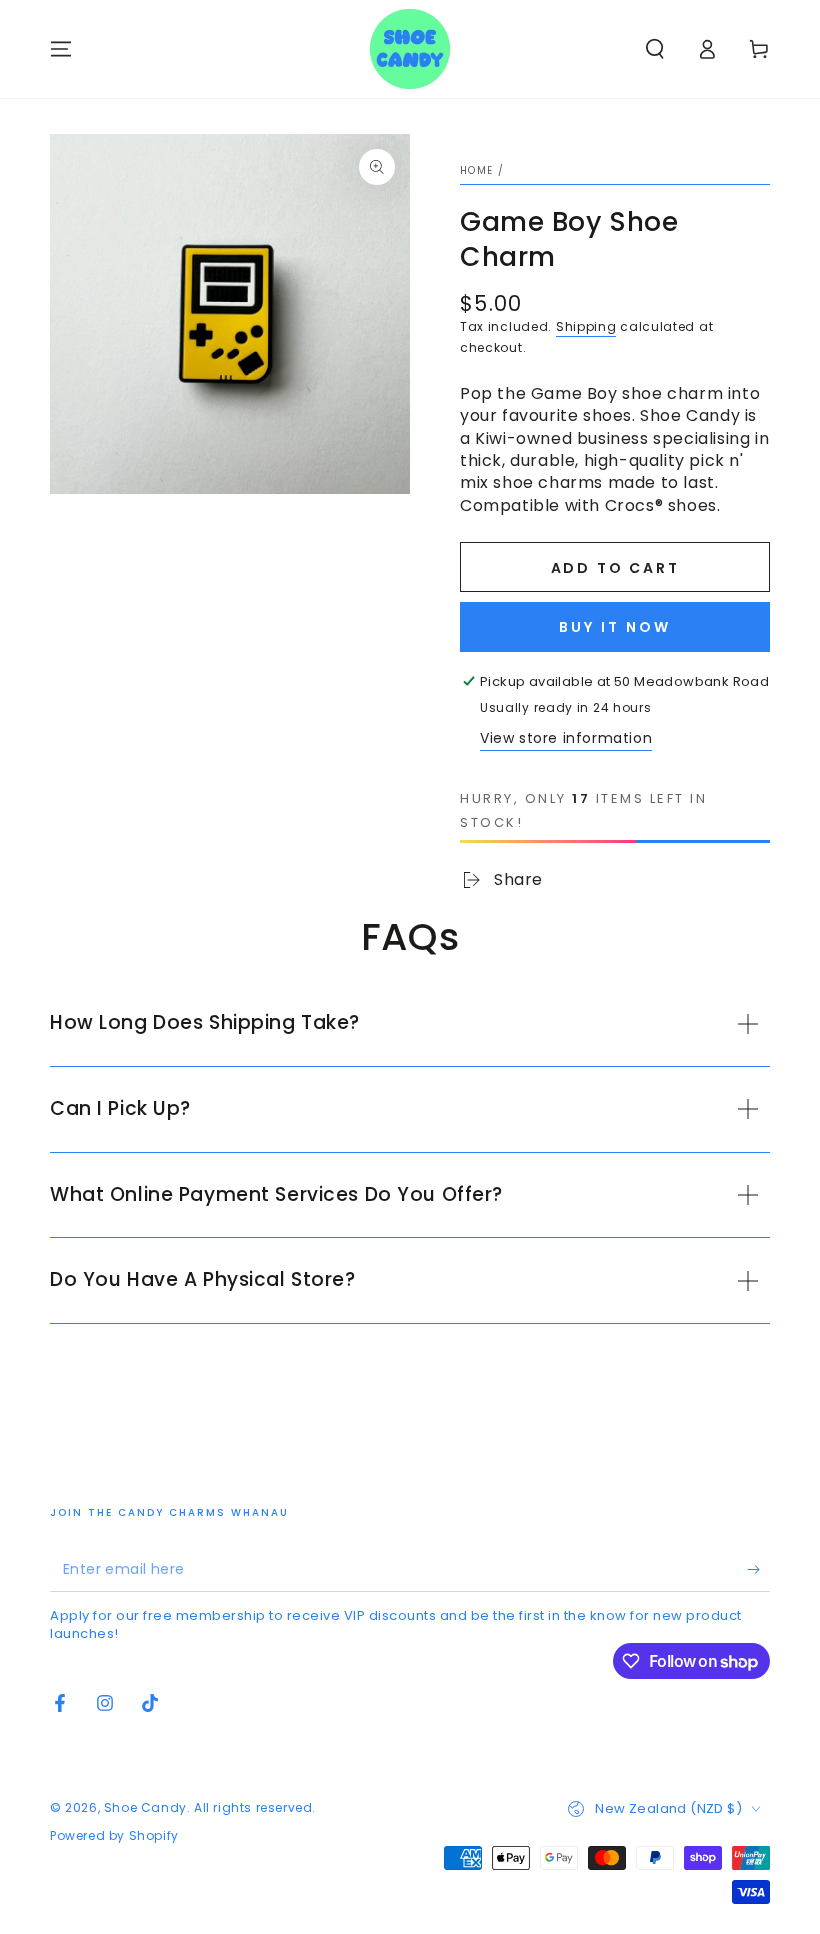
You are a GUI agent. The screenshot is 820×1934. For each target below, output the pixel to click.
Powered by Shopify (114, 1836)
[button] (655, 49)
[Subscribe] (758, 1569)
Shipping (586, 326)
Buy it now (615, 627)
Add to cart (615, 568)
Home (476, 170)
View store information (566, 738)
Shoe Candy (145, 1807)
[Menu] (61, 49)
